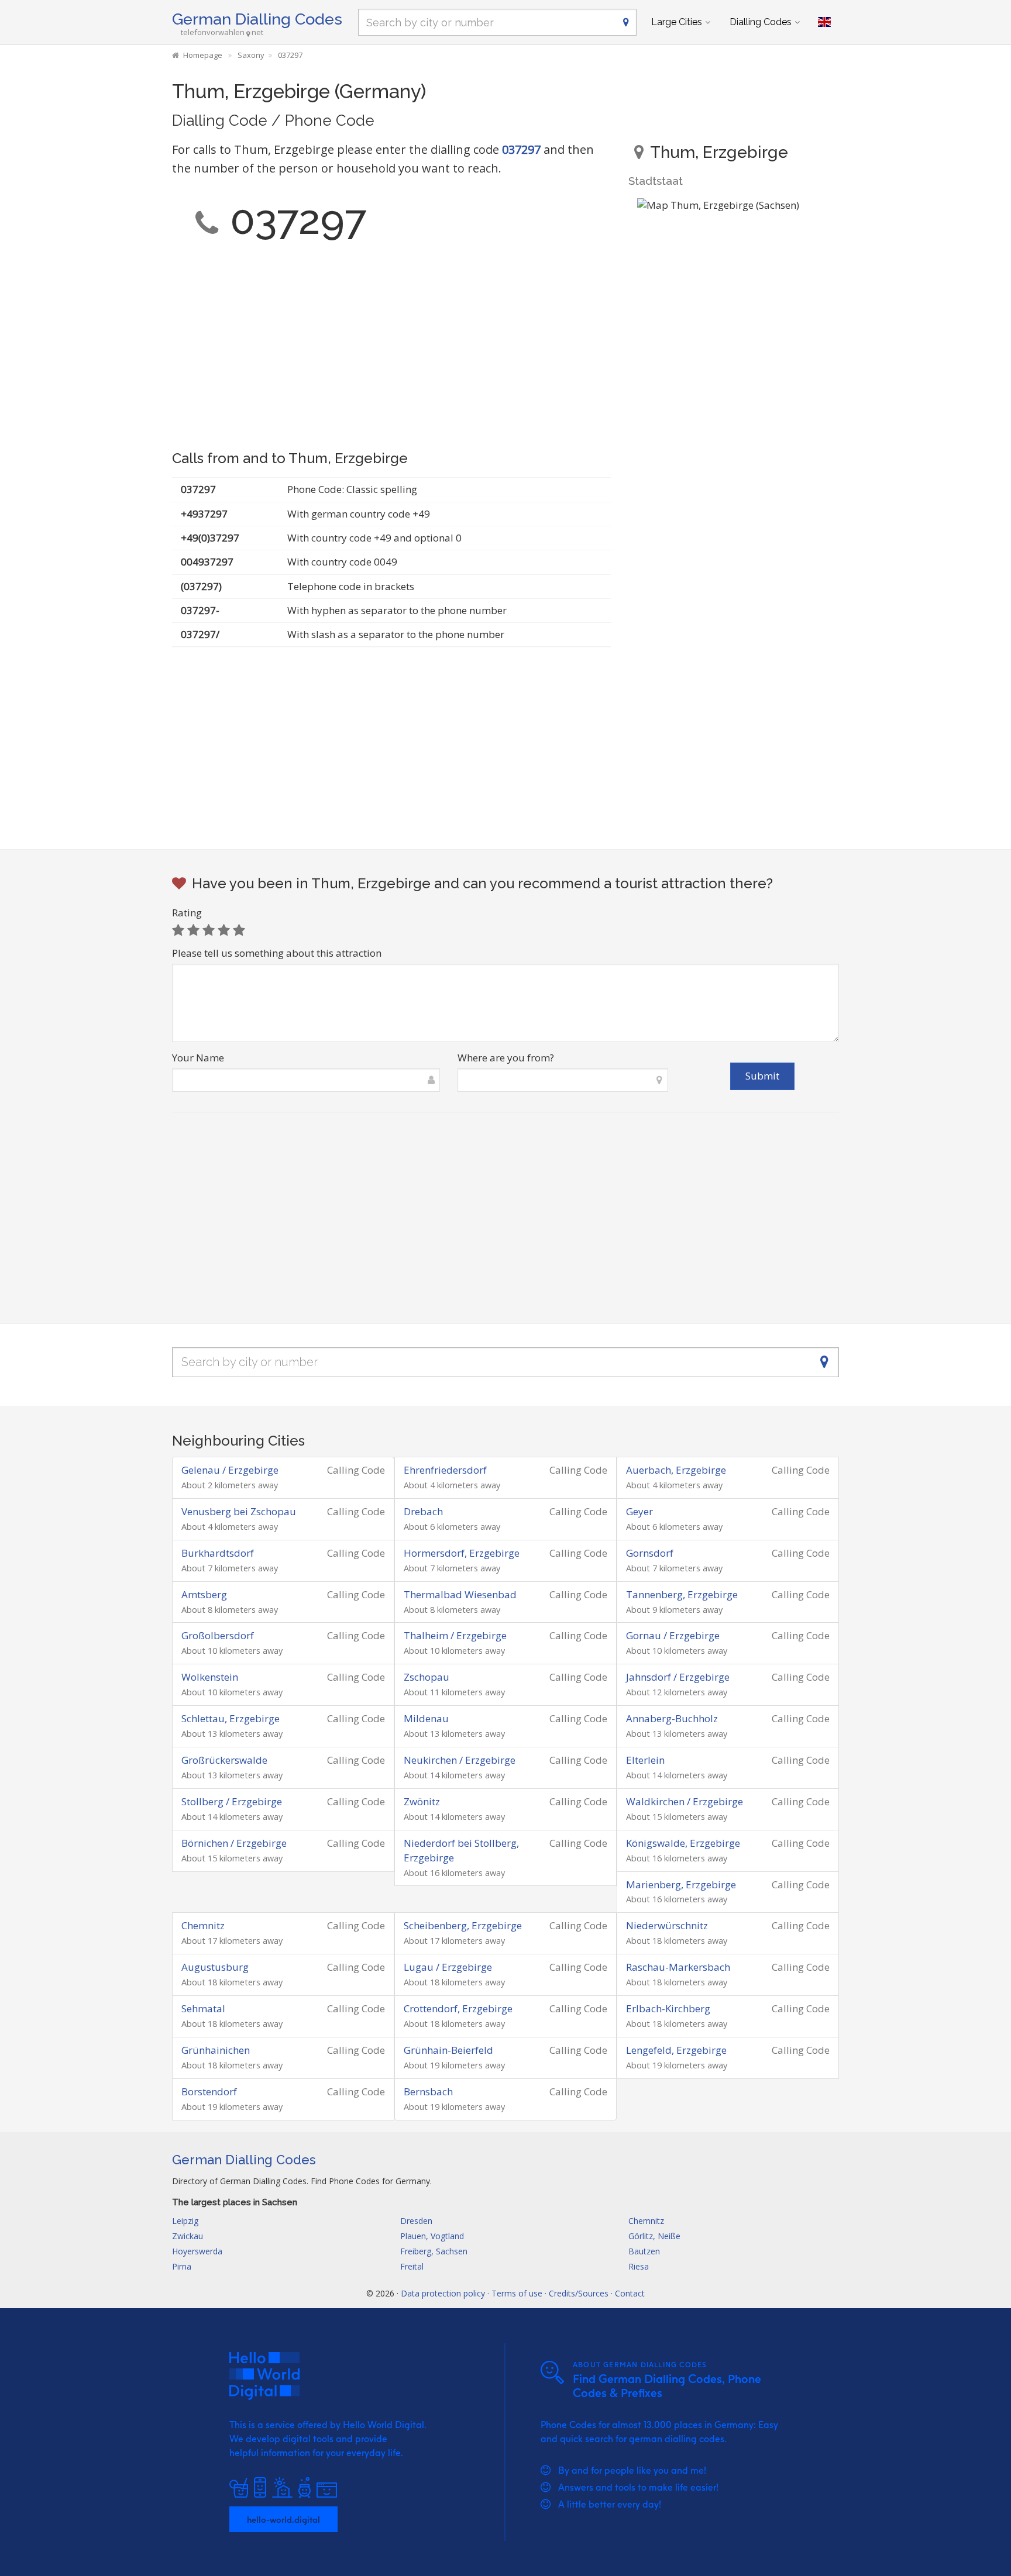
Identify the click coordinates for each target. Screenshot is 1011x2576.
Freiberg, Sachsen (434, 2251)
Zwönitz (422, 1801)
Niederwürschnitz (667, 1925)
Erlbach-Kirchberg (668, 2008)
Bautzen (644, 2251)
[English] (824, 22)
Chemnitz (203, 1925)
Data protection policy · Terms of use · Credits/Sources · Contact (523, 2293)
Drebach (423, 1511)
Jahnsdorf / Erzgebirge (678, 1677)
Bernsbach (428, 2092)
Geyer (639, 1511)
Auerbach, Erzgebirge (676, 1470)
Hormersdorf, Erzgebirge (462, 1553)
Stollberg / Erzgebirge (232, 1801)
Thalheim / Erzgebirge (455, 1635)
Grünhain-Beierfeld (448, 2050)
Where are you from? (506, 1058)
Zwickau (188, 2236)
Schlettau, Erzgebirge (231, 1718)
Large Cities (677, 22)
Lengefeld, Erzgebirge (676, 2050)
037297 (521, 149)
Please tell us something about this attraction (277, 953)
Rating (187, 913)
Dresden (416, 2221)
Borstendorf (209, 2092)
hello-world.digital (283, 2519)
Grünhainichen (216, 2050)
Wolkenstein (210, 1677)
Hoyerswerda (197, 2251)
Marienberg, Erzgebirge (681, 1884)
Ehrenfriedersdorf (445, 1470)
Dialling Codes (761, 22)
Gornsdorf (650, 1553)
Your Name (198, 1058)
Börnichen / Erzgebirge (234, 1843)
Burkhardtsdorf (218, 1553)
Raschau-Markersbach (678, 1967)
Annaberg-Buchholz (672, 1718)
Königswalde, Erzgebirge (683, 1843)
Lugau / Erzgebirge (448, 1967)
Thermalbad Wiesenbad (460, 1594)
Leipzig (185, 2221)
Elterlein (645, 1760)
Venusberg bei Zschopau (239, 1511)
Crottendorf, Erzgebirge (458, 2008)
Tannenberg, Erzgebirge (682, 1594)
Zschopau (427, 1677)
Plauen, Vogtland (432, 2236)
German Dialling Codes (257, 19)
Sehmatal (203, 2008)
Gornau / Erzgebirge (673, 1635)
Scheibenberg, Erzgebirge (463, 1925)
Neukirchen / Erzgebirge (460, 1760)
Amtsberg (204, 1594)
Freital (412, 2266)
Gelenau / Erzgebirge (230, 1470)
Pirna (182, 2266)
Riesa (639, 2266)
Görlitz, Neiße (654, 2236)
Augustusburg (215, 1967)
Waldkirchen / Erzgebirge (685, 1801)
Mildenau (426, 1718)
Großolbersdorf (218, 1635)
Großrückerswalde (224, 1760)
